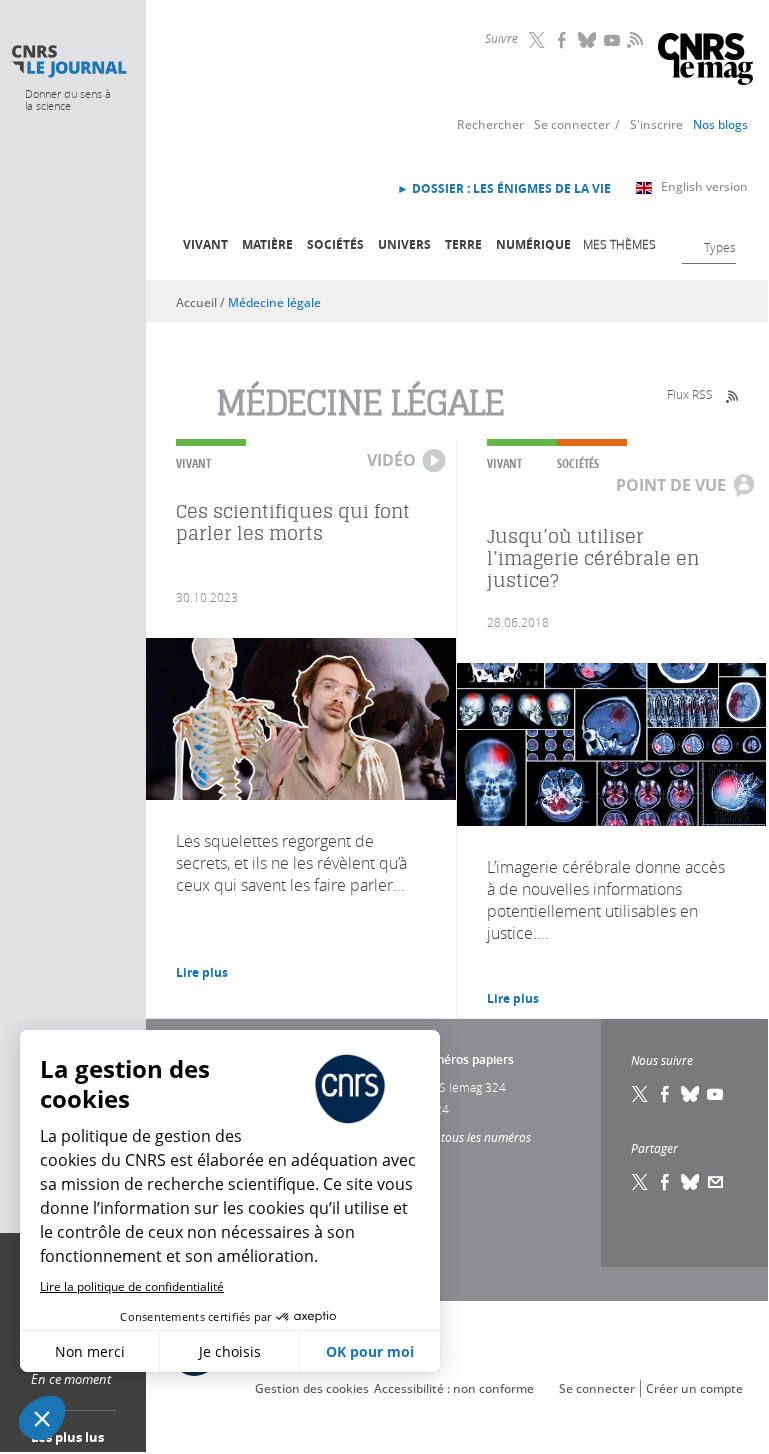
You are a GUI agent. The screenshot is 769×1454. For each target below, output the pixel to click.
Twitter (538, 40)
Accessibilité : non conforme (454, 1388)
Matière (267, 244)
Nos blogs (720, 124)
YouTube (613, 40)
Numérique (533, 244)
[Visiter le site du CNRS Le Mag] (705, 61)
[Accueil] (68, 61)
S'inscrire (656, 124)
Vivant (205, 244)
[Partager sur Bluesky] (691, 1182)
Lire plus (202, 972)
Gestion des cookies (312, 1388)
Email (716, 1182)
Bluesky (588, 40)
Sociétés (335, 244)
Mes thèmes (619, 244)
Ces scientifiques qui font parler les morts (293, 522)
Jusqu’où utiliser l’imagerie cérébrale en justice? (593, 558)
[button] (42, 1418)
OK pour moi (370, 1351)
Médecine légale (274, 302)
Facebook (563, 40)
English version (704, 186)
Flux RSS (690, 394)
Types (720, 247)
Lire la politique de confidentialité (132, 1286)
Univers (404, 244)
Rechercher (490, 124)
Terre (463, 244)
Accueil (196, 302)
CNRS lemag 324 (461, 1087)
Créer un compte (694, 1388)
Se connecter (572, 124)
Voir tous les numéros (473, 1137)
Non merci (90, 1351)
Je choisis (230, 1351)
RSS (633, 39)
